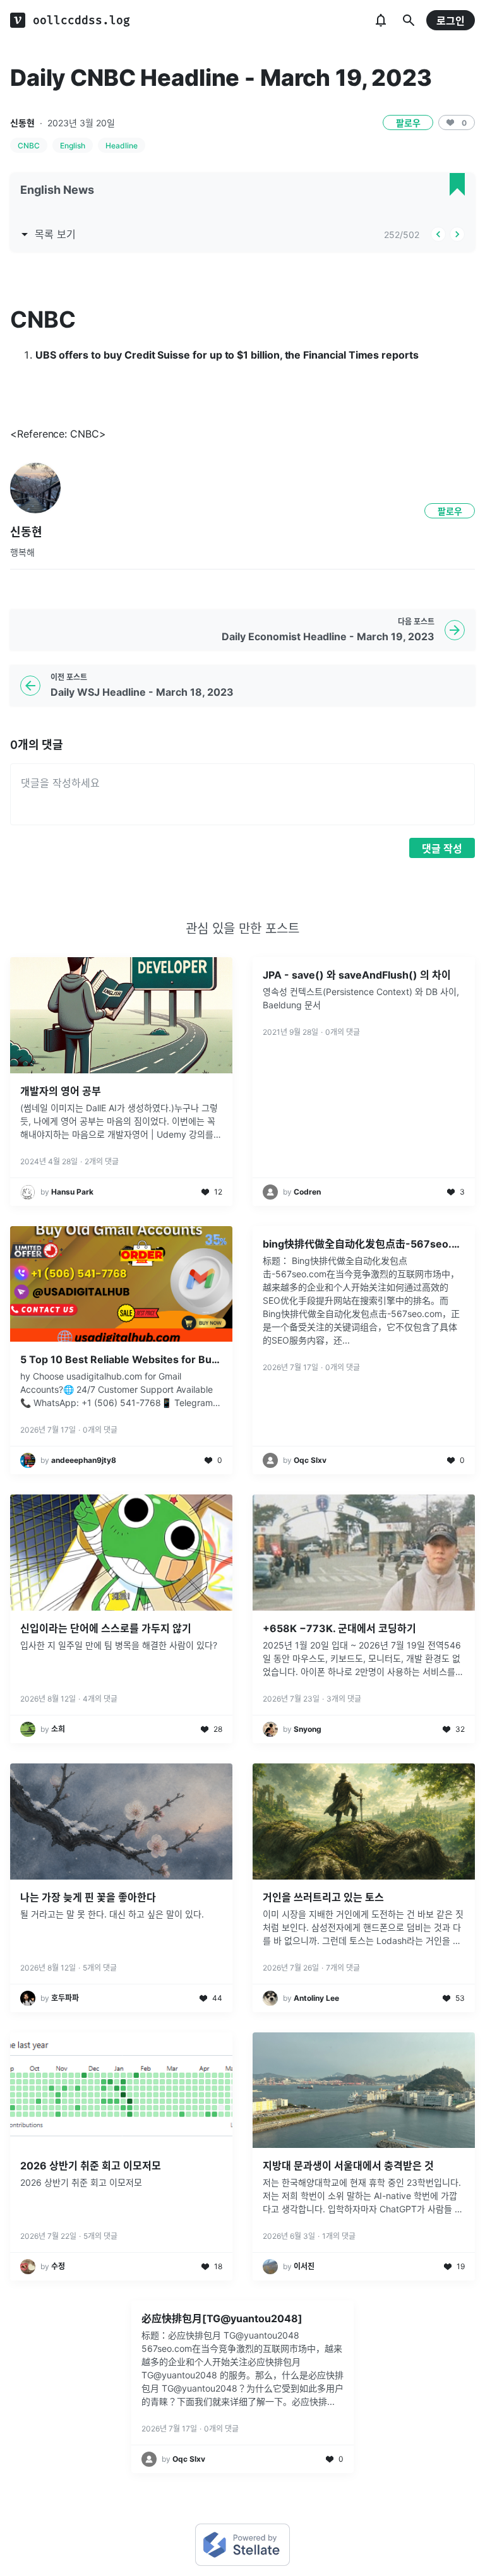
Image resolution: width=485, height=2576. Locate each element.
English (73, 146)
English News (57, 190)
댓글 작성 (442, 849)
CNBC (29, 146)
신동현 (22, 123)
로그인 (451, 21)
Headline (122, 146)
